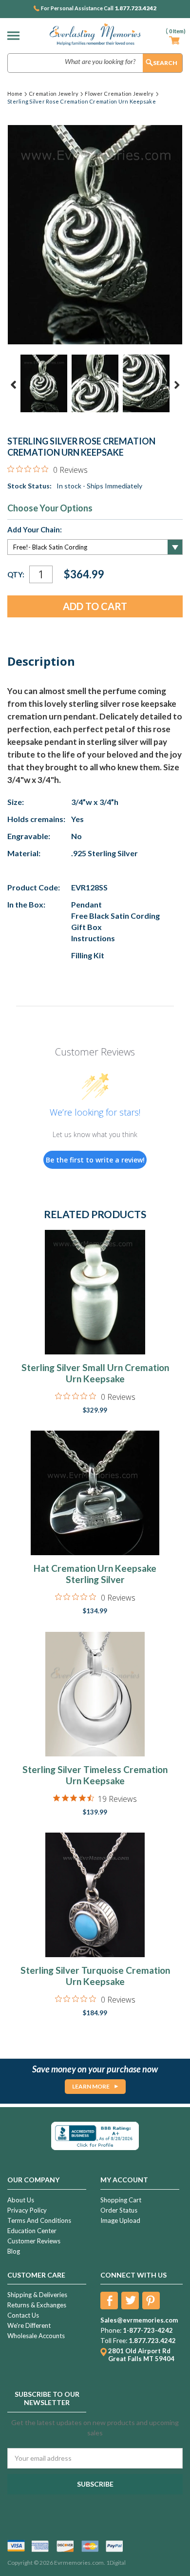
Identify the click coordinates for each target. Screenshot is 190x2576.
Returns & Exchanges (37, 2305)
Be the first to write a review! (95, 1160)
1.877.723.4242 (135, 8)
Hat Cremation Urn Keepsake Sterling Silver (95, 1574)
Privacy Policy (27, 2210)
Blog (14, 2251)
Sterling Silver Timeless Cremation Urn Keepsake (95, 1775)
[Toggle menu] (16, 35)
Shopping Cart (121, 2200)
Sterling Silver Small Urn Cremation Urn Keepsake (95, 1373)
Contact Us (23, 2315)
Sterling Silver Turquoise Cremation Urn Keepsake (95, 1976)
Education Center (32, 2231)
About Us (21, 2200)
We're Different (29, 2325)
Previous (14, 385)
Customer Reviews (34, 2241)
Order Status (119, 2210)
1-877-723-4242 (148, 2330)
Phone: (111, 2330)
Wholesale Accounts (36, 2336)
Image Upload (120, 2220)
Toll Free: (114, 2341)
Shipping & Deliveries (37, 2295)
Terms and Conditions (39, 2220)
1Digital (116, 2563)
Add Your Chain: (35, 529)
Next (177, 385)
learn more (91, 2086)
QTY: (16, 574)
